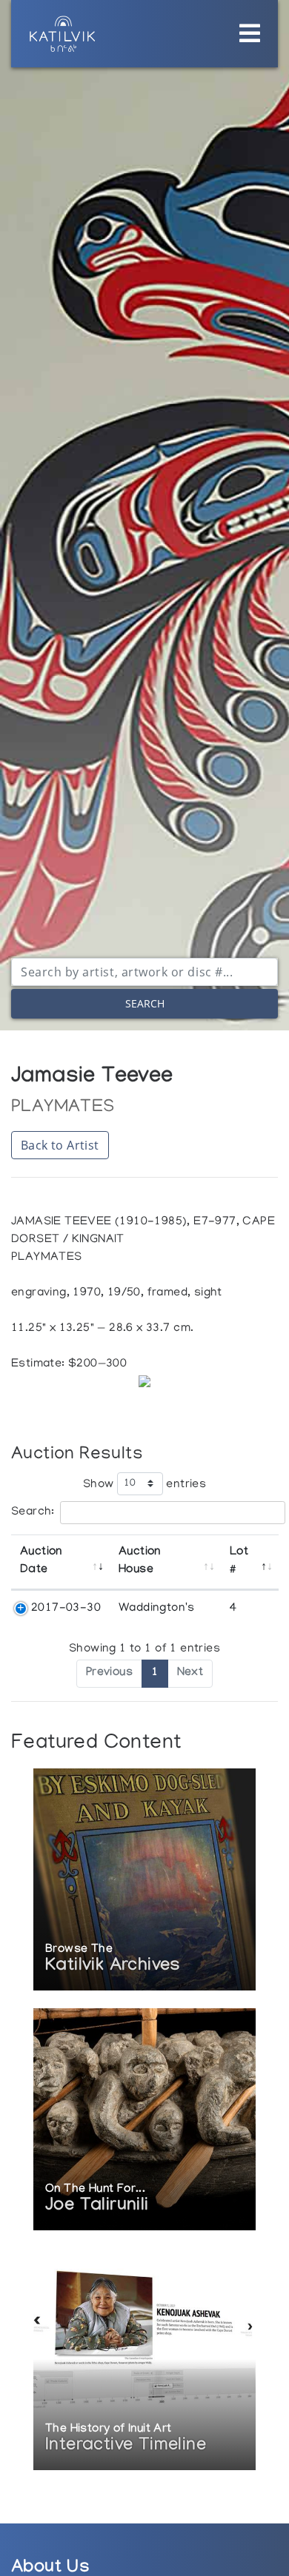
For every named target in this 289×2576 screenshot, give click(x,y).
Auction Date (41, 1562)
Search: (33, 1512)
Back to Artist (60, 1145)
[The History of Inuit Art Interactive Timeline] (144, 2360)
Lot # (239, 1562)
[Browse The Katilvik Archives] (144, 1881)
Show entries (144, 1484)
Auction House (140, 1562)
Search (145, 1003)
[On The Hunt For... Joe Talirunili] (144, 2120)
